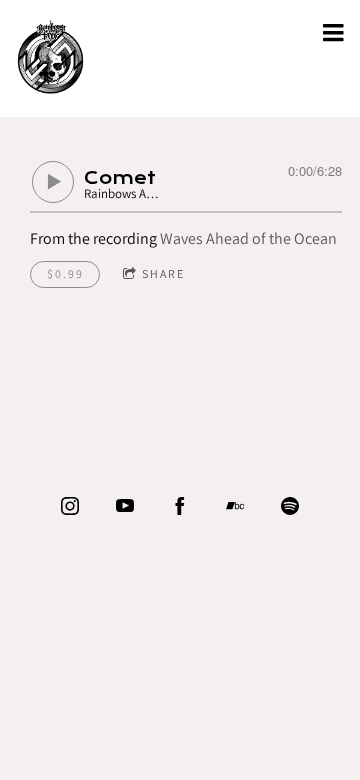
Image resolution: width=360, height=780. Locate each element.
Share (163, 273)
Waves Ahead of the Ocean (248, 238)
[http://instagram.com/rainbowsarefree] (70, 506)
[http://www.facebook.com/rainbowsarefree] (180, 506)
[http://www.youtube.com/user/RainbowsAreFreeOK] (125, 506)
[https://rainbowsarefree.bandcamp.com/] (235, 506)
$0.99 (65, 273)
